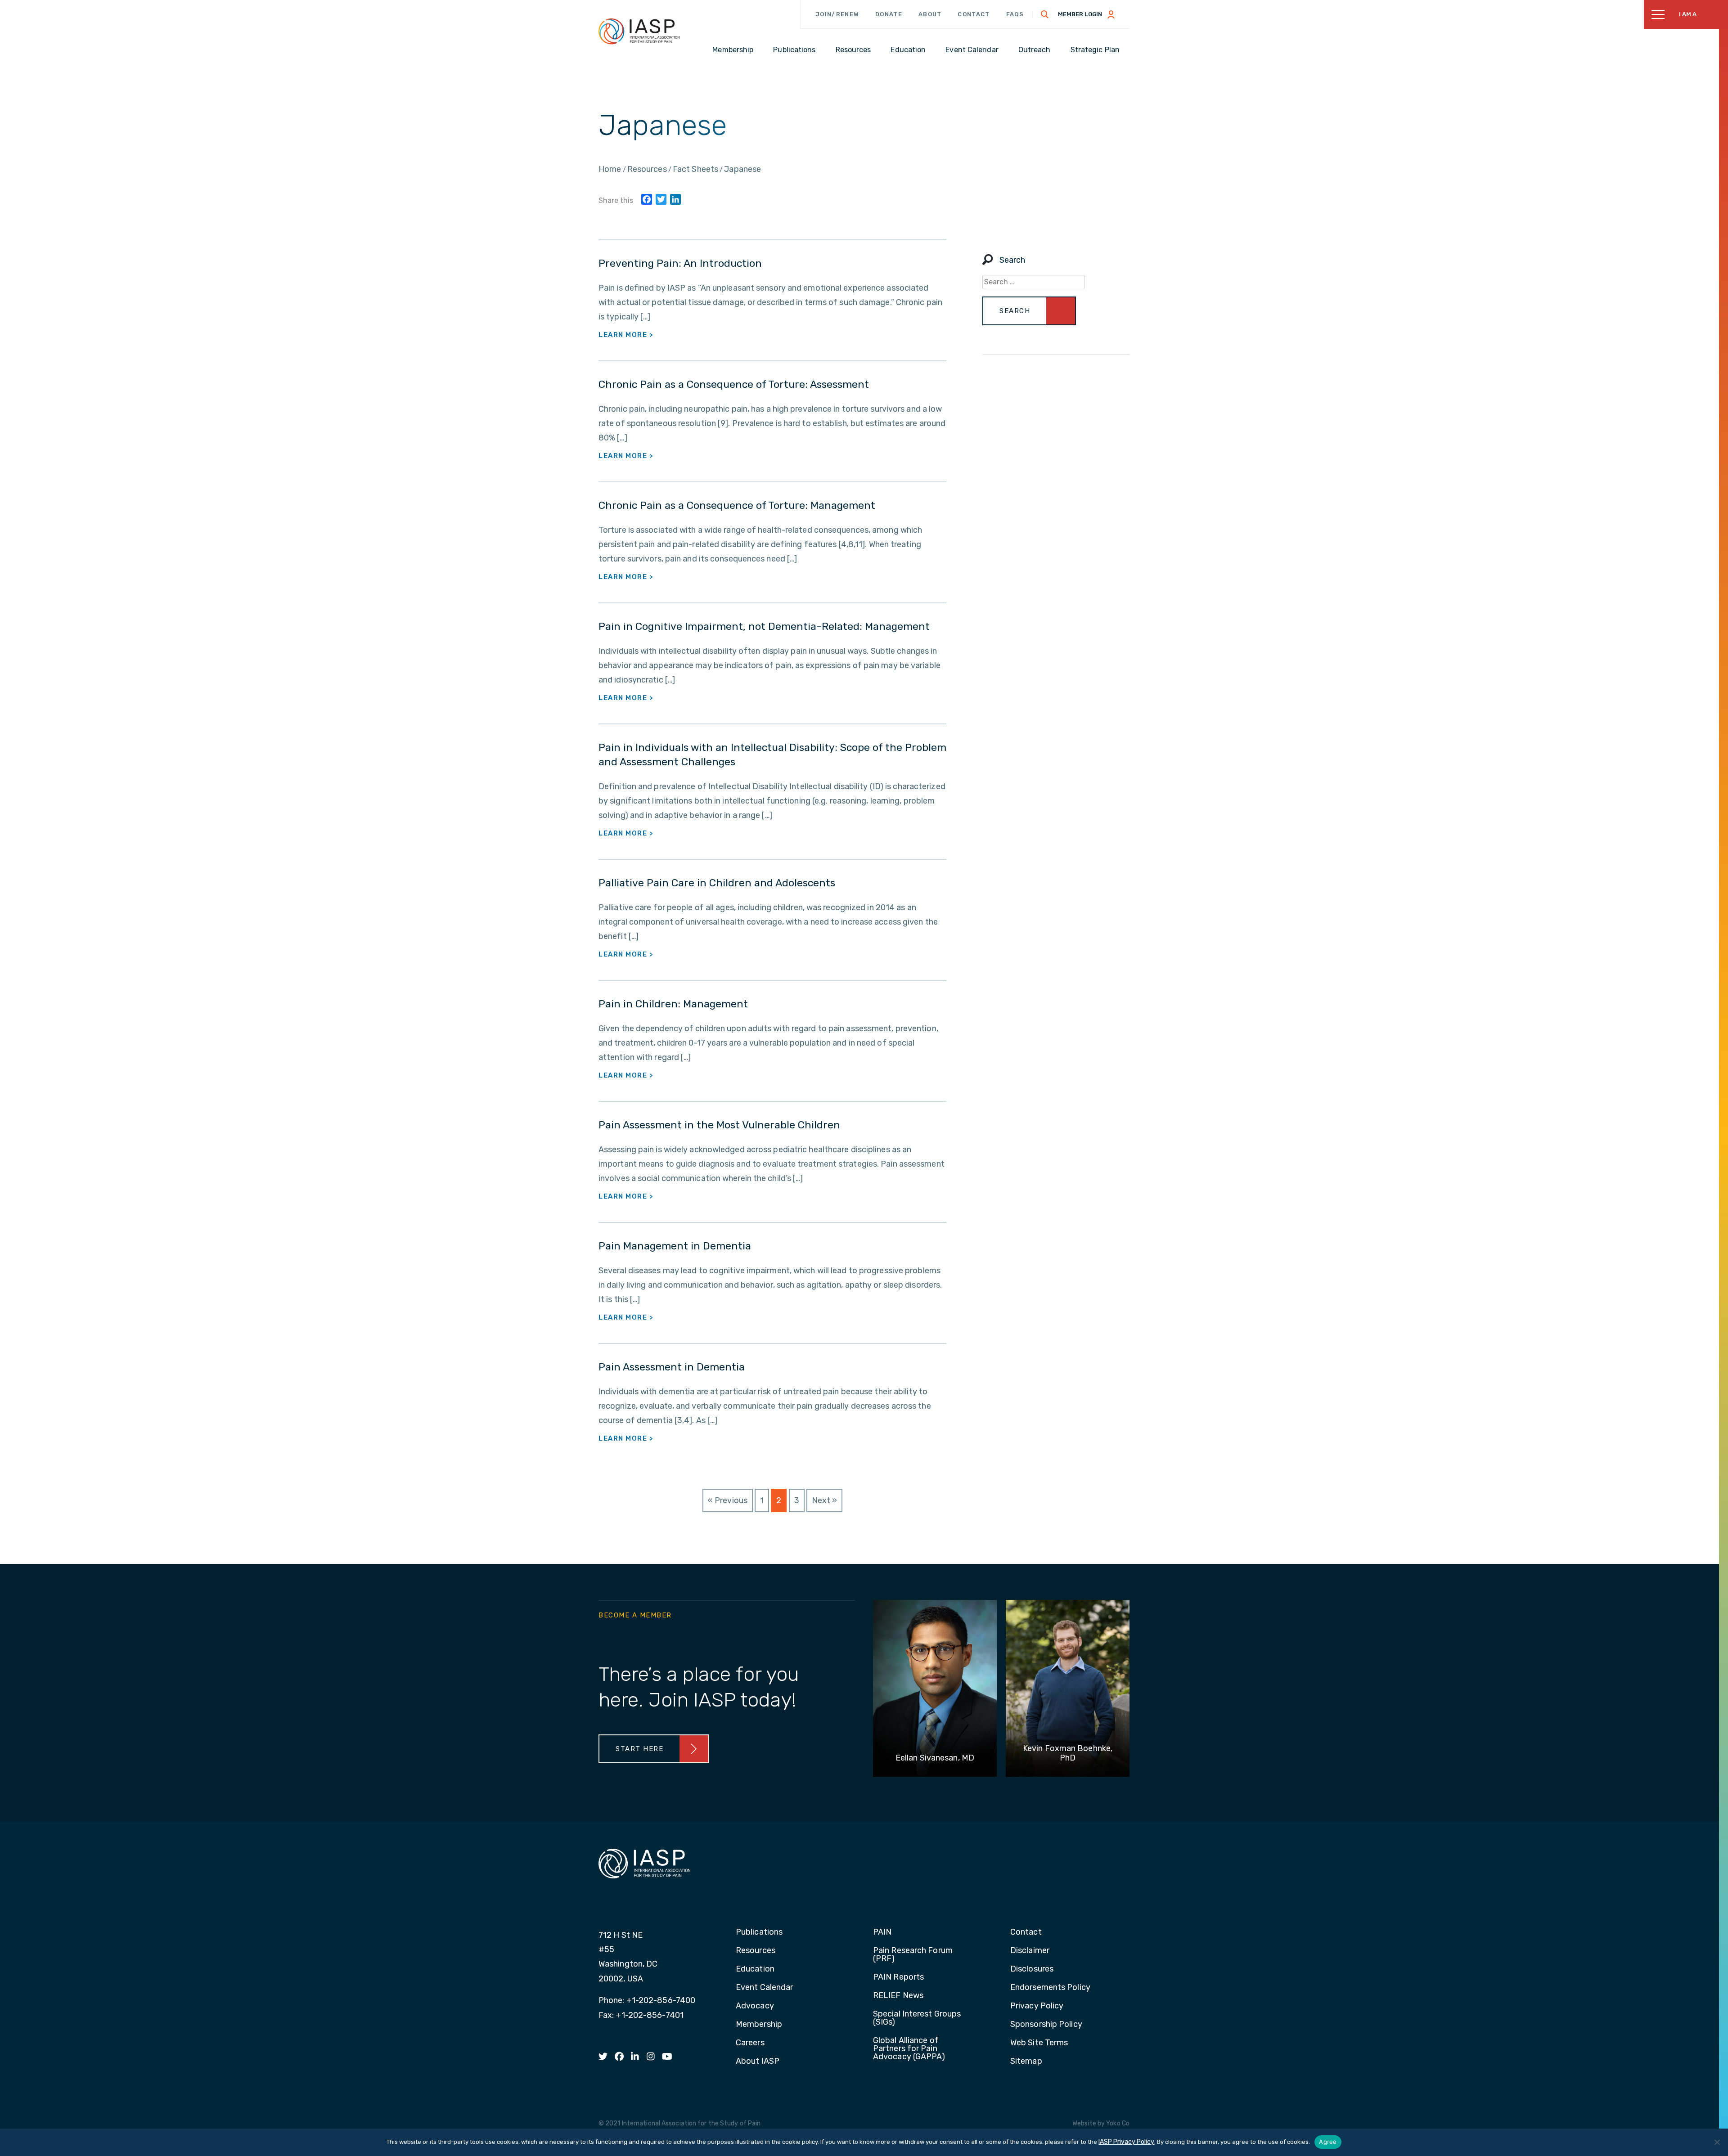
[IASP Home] (639, 31)
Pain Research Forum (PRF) (913, 1955)
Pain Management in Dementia (675, 1246)
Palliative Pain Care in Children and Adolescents (717, 883)
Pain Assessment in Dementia (672, 1367)
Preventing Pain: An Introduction (680, 263)
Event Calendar (764, 1988)
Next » (825, 1500)
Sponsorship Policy (1046, 2025)
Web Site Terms (1039, 2043)
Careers (750, 2043)
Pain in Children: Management (673, 1004)
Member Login (1080, 14)
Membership (759, 2025)
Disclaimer (1030, 1951)
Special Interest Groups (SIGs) (917, 2018)
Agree (1328, 2142)
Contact (974, 14)
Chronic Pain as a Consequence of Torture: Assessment (734, 384)
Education (755, 1969)
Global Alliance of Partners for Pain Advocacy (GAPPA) (909, 2049)
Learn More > (626, 335)
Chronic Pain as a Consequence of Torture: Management (737, 505)
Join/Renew (837, 14)
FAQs (1015, 14)
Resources (756, 1951)
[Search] (1045, 14)
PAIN (882, 1932)
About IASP (758, 2062)
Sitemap (1026, 2062)
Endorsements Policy (1050, 1988)
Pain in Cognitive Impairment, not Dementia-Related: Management (764, 626)
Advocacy (755, 2006)
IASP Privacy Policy (1126, 2142)
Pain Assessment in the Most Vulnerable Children (719, 1125)
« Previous (728, 1500)
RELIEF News (898, 1996)
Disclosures (1032, 1969)
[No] (1717, 2142)
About (930, 14)
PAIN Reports (898, 1977)
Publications (759, 1932)
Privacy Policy (1037, 2006)
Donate (889, 14)
